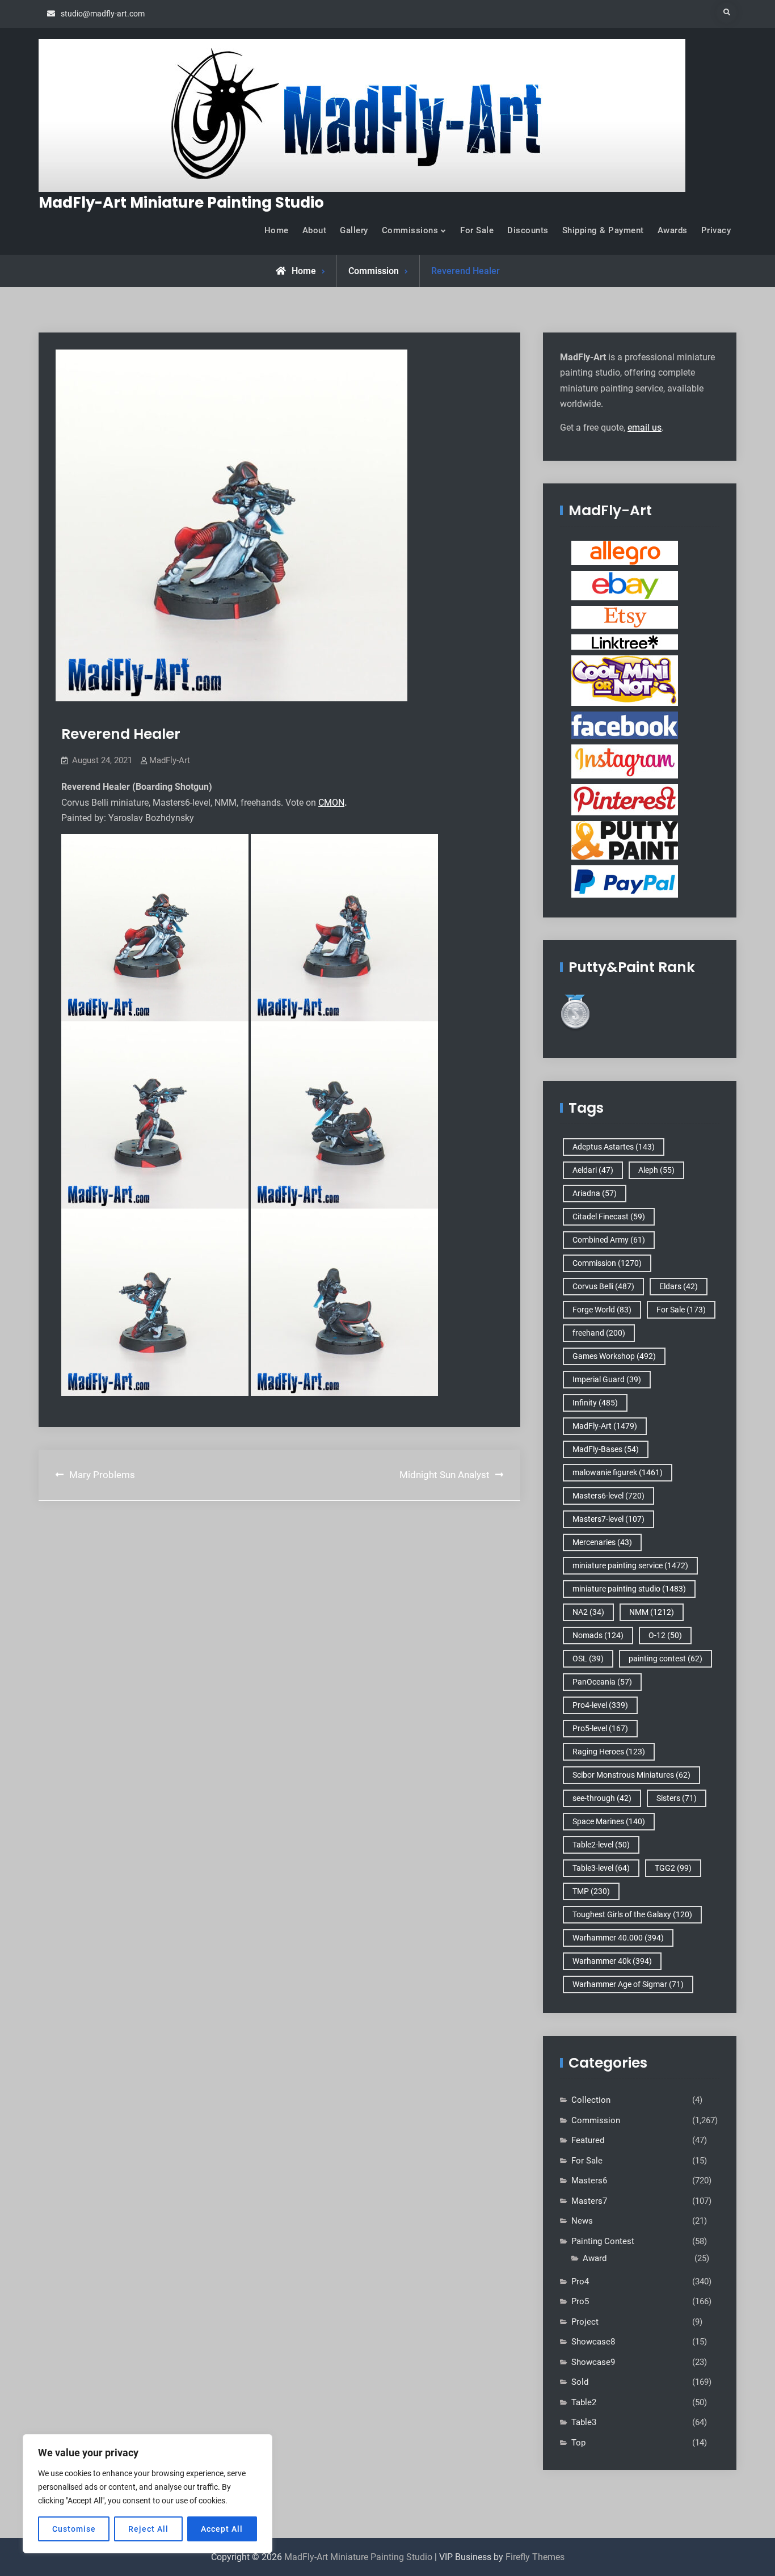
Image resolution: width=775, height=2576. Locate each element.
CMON (331, 803)
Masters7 (589, 2201)
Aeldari (593, 1170)
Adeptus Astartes (614, 1147)
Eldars (679, 1286)
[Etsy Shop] (625, 617)
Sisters (677, 1798)
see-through (602, 1798)
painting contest (666, 1659)
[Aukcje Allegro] (625, 553)
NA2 (588, 1612)
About (315, 230)
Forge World (602, 1310)
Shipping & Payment (603, 230)
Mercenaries (602, 1542)
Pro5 (580, 2301)
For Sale (477, 230)
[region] (148, 2494)
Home (277, 230)
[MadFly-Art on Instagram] (625, 761)
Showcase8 (593, 2342)
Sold (580, 2382)
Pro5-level (600, 1728)
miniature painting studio (629, 1589)
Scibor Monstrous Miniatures (631, 1775)
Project (585, 2322)
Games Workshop (614, 1356)
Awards (673, 230)
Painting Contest (603, 2241)
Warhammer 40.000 (618, 1938)
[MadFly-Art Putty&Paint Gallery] (625, 840)
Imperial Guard (607, 1379)
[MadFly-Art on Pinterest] (625, 799)
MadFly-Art (170, 760)
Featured (588, 2140)
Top (578, 2443)
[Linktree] (625, 642)
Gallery (354, 230)
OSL (588, 1659)
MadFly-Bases (606, 1449)
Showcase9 (593, 2362)
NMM (652, 1612)
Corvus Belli (603, 1286)
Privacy (716, 230)
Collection (591, 2100)
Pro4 (580, 2282)
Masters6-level (608, 1496)
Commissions (410, 230)
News (582, 2221)
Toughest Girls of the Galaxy (632, 1914)
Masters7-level (608, 1519)
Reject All (148, 2529)
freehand (599, 1333)
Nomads (598, 1635)
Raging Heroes (609, 1752)
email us (645, 428)
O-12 (665, 1635)
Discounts (528, 230)
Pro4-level (600, 1705)
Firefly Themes (535, 2557)
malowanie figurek (618, 1472)
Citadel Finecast (609, 1217)
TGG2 (673, 1868)
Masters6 (589, 2181)
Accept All (222, 2529)
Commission (374, 271)
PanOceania (602, 1682)
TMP (591, 1891)
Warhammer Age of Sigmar (628, 1984)
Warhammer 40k (612, 1961)
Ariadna (595, 1193)
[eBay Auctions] (625, 585)
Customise (74, 2529)
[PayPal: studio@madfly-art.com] (625, 881)
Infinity (595, 1403)
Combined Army (609, 1240)
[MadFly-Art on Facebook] (625, 725)
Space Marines (609, 1821)
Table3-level (601, 1868)
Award (595, 2258)
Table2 (584, 2402)
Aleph (656, 1170)
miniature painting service (630, 1565)
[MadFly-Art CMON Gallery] (625, 680)
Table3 (584, 2422)
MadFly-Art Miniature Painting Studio (181, 203)
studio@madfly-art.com (103, 14)
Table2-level (601, 1845)
